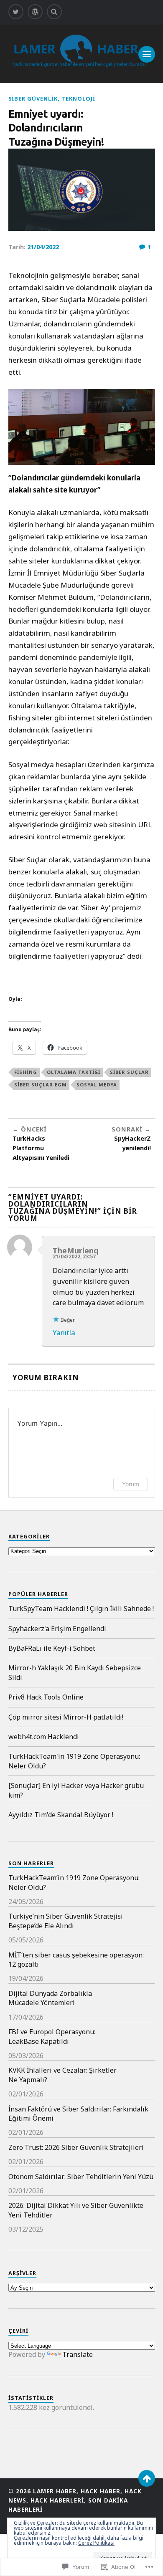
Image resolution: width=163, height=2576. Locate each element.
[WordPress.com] (35, 12)
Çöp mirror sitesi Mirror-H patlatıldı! (66, 1717)
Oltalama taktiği (74, 1072)
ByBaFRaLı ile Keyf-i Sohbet (52, 1648)
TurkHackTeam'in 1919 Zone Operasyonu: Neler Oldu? (74, 1761)
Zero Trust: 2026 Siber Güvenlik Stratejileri (76, 2147)
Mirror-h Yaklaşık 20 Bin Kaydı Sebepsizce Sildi (75, 1672)
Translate (78, 2354)
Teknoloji (78, 98)
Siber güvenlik (33, 98)
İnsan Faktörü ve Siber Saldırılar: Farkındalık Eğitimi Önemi (78, 2114)
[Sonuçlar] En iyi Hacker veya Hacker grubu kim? (76, 1790)
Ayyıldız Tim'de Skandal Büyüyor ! (61, 1815)
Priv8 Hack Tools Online (46, 1697)
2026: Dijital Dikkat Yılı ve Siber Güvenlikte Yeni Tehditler (76, 2210)
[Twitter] (16, 12)
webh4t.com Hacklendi (44, 1737)
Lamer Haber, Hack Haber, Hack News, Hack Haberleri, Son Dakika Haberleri (75, 2500)
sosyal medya (97, 1085)
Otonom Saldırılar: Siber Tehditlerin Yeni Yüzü (81, 2177)
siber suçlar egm (41, 1085)
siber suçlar (129, 1072)
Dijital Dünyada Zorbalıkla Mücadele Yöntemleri (50, 1998)
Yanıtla (64, 1332)
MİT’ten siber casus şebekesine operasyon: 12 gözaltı (76, 1960)
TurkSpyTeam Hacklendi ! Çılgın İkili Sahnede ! (81, 1609)
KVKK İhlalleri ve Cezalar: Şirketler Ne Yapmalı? (62, 2075)
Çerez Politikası (96, 2543)
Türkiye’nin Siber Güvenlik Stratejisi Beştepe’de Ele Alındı (66, 1921)
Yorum (131, 1484)
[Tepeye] (147, 2478)
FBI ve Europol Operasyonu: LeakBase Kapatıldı (52, 2036)
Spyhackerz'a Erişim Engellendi (57, 1629)
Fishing (26, 1072)
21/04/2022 (43, 247)
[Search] (54, 12)
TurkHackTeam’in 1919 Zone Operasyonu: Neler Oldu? (74, 1882)
